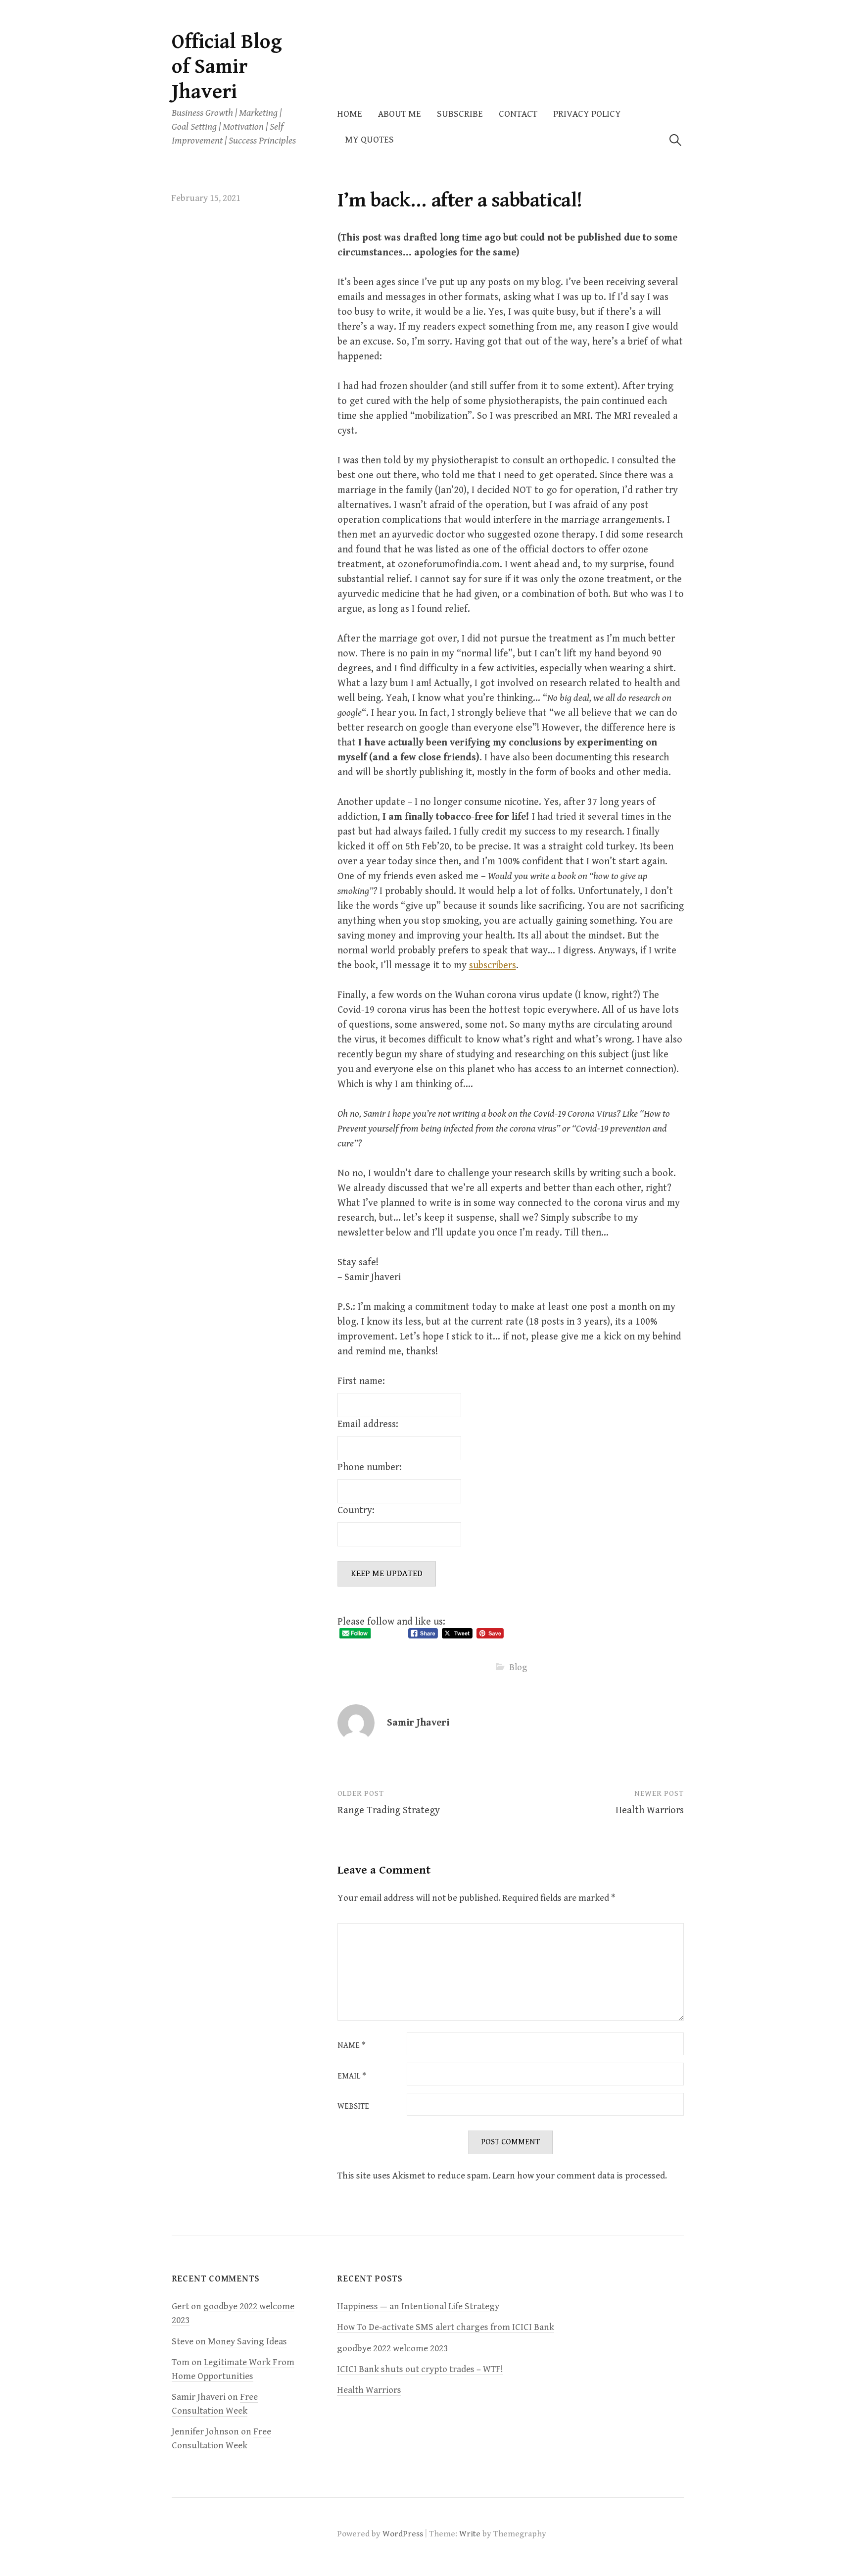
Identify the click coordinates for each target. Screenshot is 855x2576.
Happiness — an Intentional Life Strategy (418, 2306)
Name (352, 2046)
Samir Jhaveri (418, 1723)
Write (470, 2534)
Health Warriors (650, 1810)
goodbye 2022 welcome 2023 (392, 2349)
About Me (400, 114)
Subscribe (460, 114)
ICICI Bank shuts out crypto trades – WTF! (420, 2369)
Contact (518, 114)
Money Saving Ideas (247, 2342)
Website (353, 2107)
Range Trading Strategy (389, 1810)
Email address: (368, 1424)
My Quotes (369, 140)
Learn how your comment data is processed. (580, 2176)
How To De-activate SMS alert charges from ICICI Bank (446, 2327)
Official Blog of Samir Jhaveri (227, 67)
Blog (518, 1667)
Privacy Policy (587, 114)
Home (350, 114)
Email (352, 2077)
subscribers (493, 966)
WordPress (403, 2534)
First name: (361, 1381)
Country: (356, 1511)
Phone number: (370, 1467)
